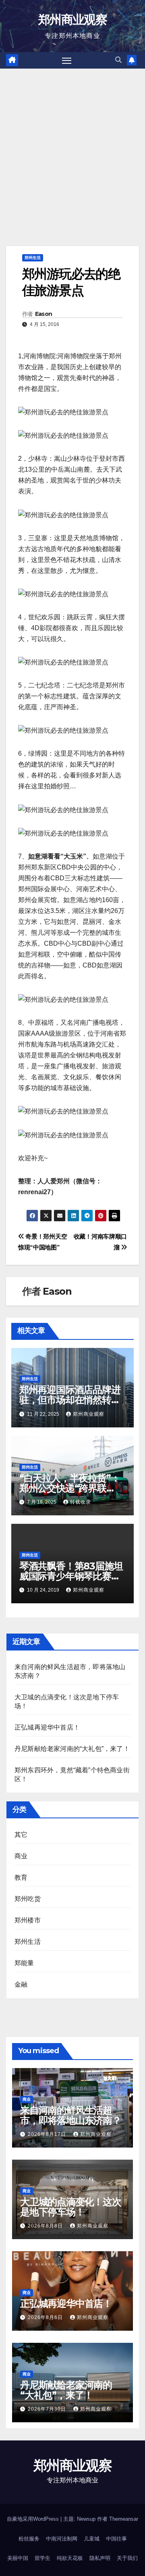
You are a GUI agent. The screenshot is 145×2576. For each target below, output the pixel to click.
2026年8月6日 (46, 2317)
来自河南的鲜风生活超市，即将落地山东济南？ (71, 2115)
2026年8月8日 (46, 2226)
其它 (21, 1835)
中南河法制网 (62, 2539)
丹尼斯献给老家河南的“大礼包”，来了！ (72, 1749)
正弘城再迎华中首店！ (47, 1727)
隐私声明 (100, 2558)
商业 (21, 1856)
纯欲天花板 (70, 2558)
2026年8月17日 (48, 2134)
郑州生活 (33, 258)
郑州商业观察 (72, 20)
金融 (21, 1984)
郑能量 (24, 1963)
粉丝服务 (29, 2539)
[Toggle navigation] (67, 61)
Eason (44, 314)
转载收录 (81, 1502)
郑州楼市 (28, 1920)
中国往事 (116, 2539)
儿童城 (92, 2539)
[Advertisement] (72, 145)
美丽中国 (18, 2558)
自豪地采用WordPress (34, 2519)
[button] (118, 60)
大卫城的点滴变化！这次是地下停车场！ (71, 2207)
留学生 (42, 2558)
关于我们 (127, 2558)
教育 (21, 1877)
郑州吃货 (28, 1899)
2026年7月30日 (48, 2409)
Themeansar (124, 2519)
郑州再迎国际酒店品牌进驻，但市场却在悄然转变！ (70, 1400)
